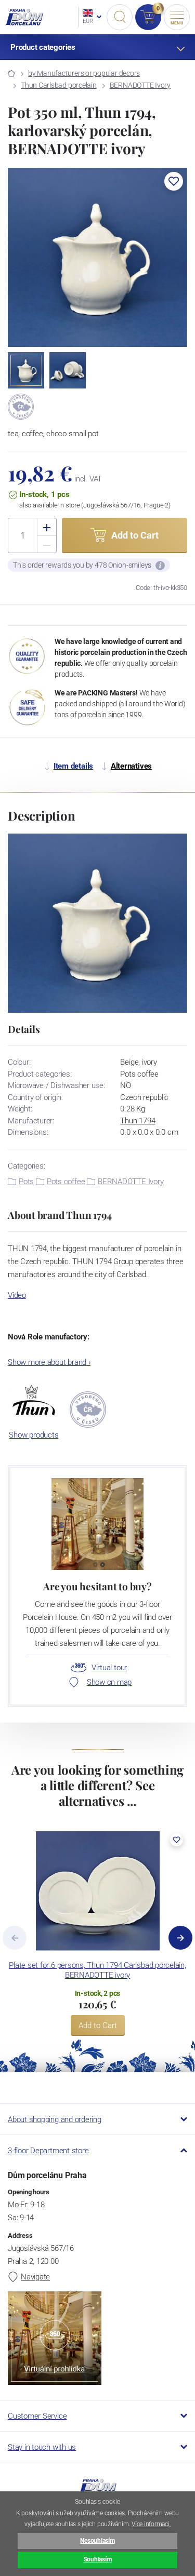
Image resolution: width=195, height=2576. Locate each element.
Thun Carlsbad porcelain (59, 85)
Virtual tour (109, 1668)
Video (17, 1295)
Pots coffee (66, 1182)
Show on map (109, 1682)
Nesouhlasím (97, 2541)
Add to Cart (98, 2025)
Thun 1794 (138, 1121)
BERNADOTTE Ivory (140, 85)
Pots (26, 1182)
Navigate (35, 2277)
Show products (34, 1435)
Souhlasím (98, 2559)
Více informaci (151, 2524)
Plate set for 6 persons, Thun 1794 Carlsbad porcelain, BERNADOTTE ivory (97, 1970)
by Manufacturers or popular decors (84, 73)
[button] (174, 181)
